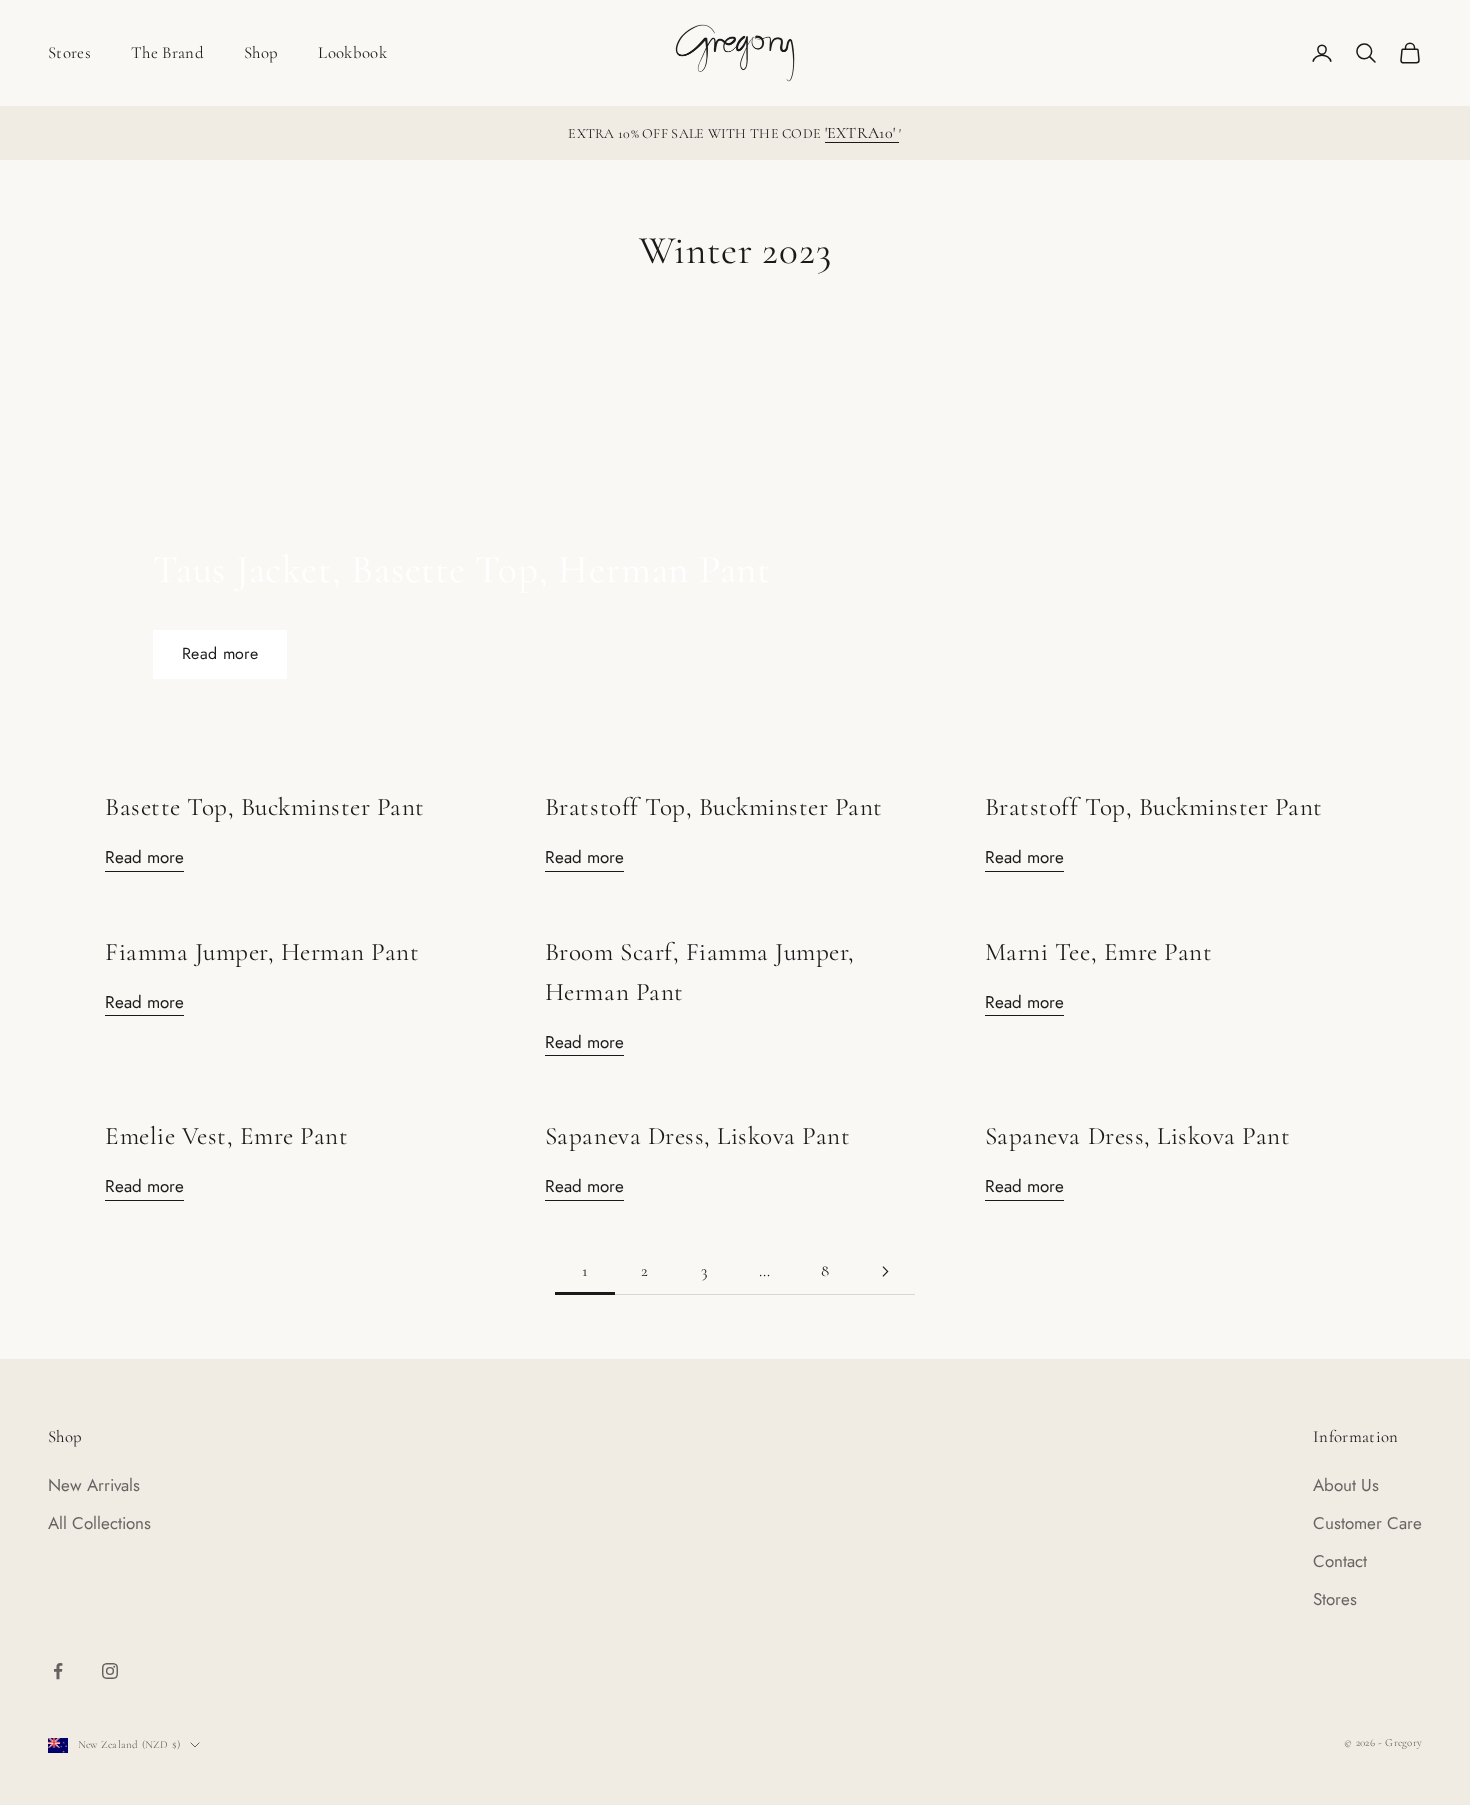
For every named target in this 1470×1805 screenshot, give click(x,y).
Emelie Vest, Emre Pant (226, 1136)
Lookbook (352, 52)
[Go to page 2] (885, 1271)
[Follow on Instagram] (110, 1671)
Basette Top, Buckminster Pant (265, 807)
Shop (261, 52)
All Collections (99, 1523)
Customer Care (1367, 1523)
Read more (220, 653)
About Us (1346, 1485)
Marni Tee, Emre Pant (1098, 952)
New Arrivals (94, 1485)
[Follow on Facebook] (58, 1671)
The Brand (167, 52)
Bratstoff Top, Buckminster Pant (714, 807)
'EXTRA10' (862, 133)
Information (1356, 1436)
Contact (1340, 1561)
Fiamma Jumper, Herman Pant (262, 952)
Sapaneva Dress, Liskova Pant (697, 1136)
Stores (69, 52)
